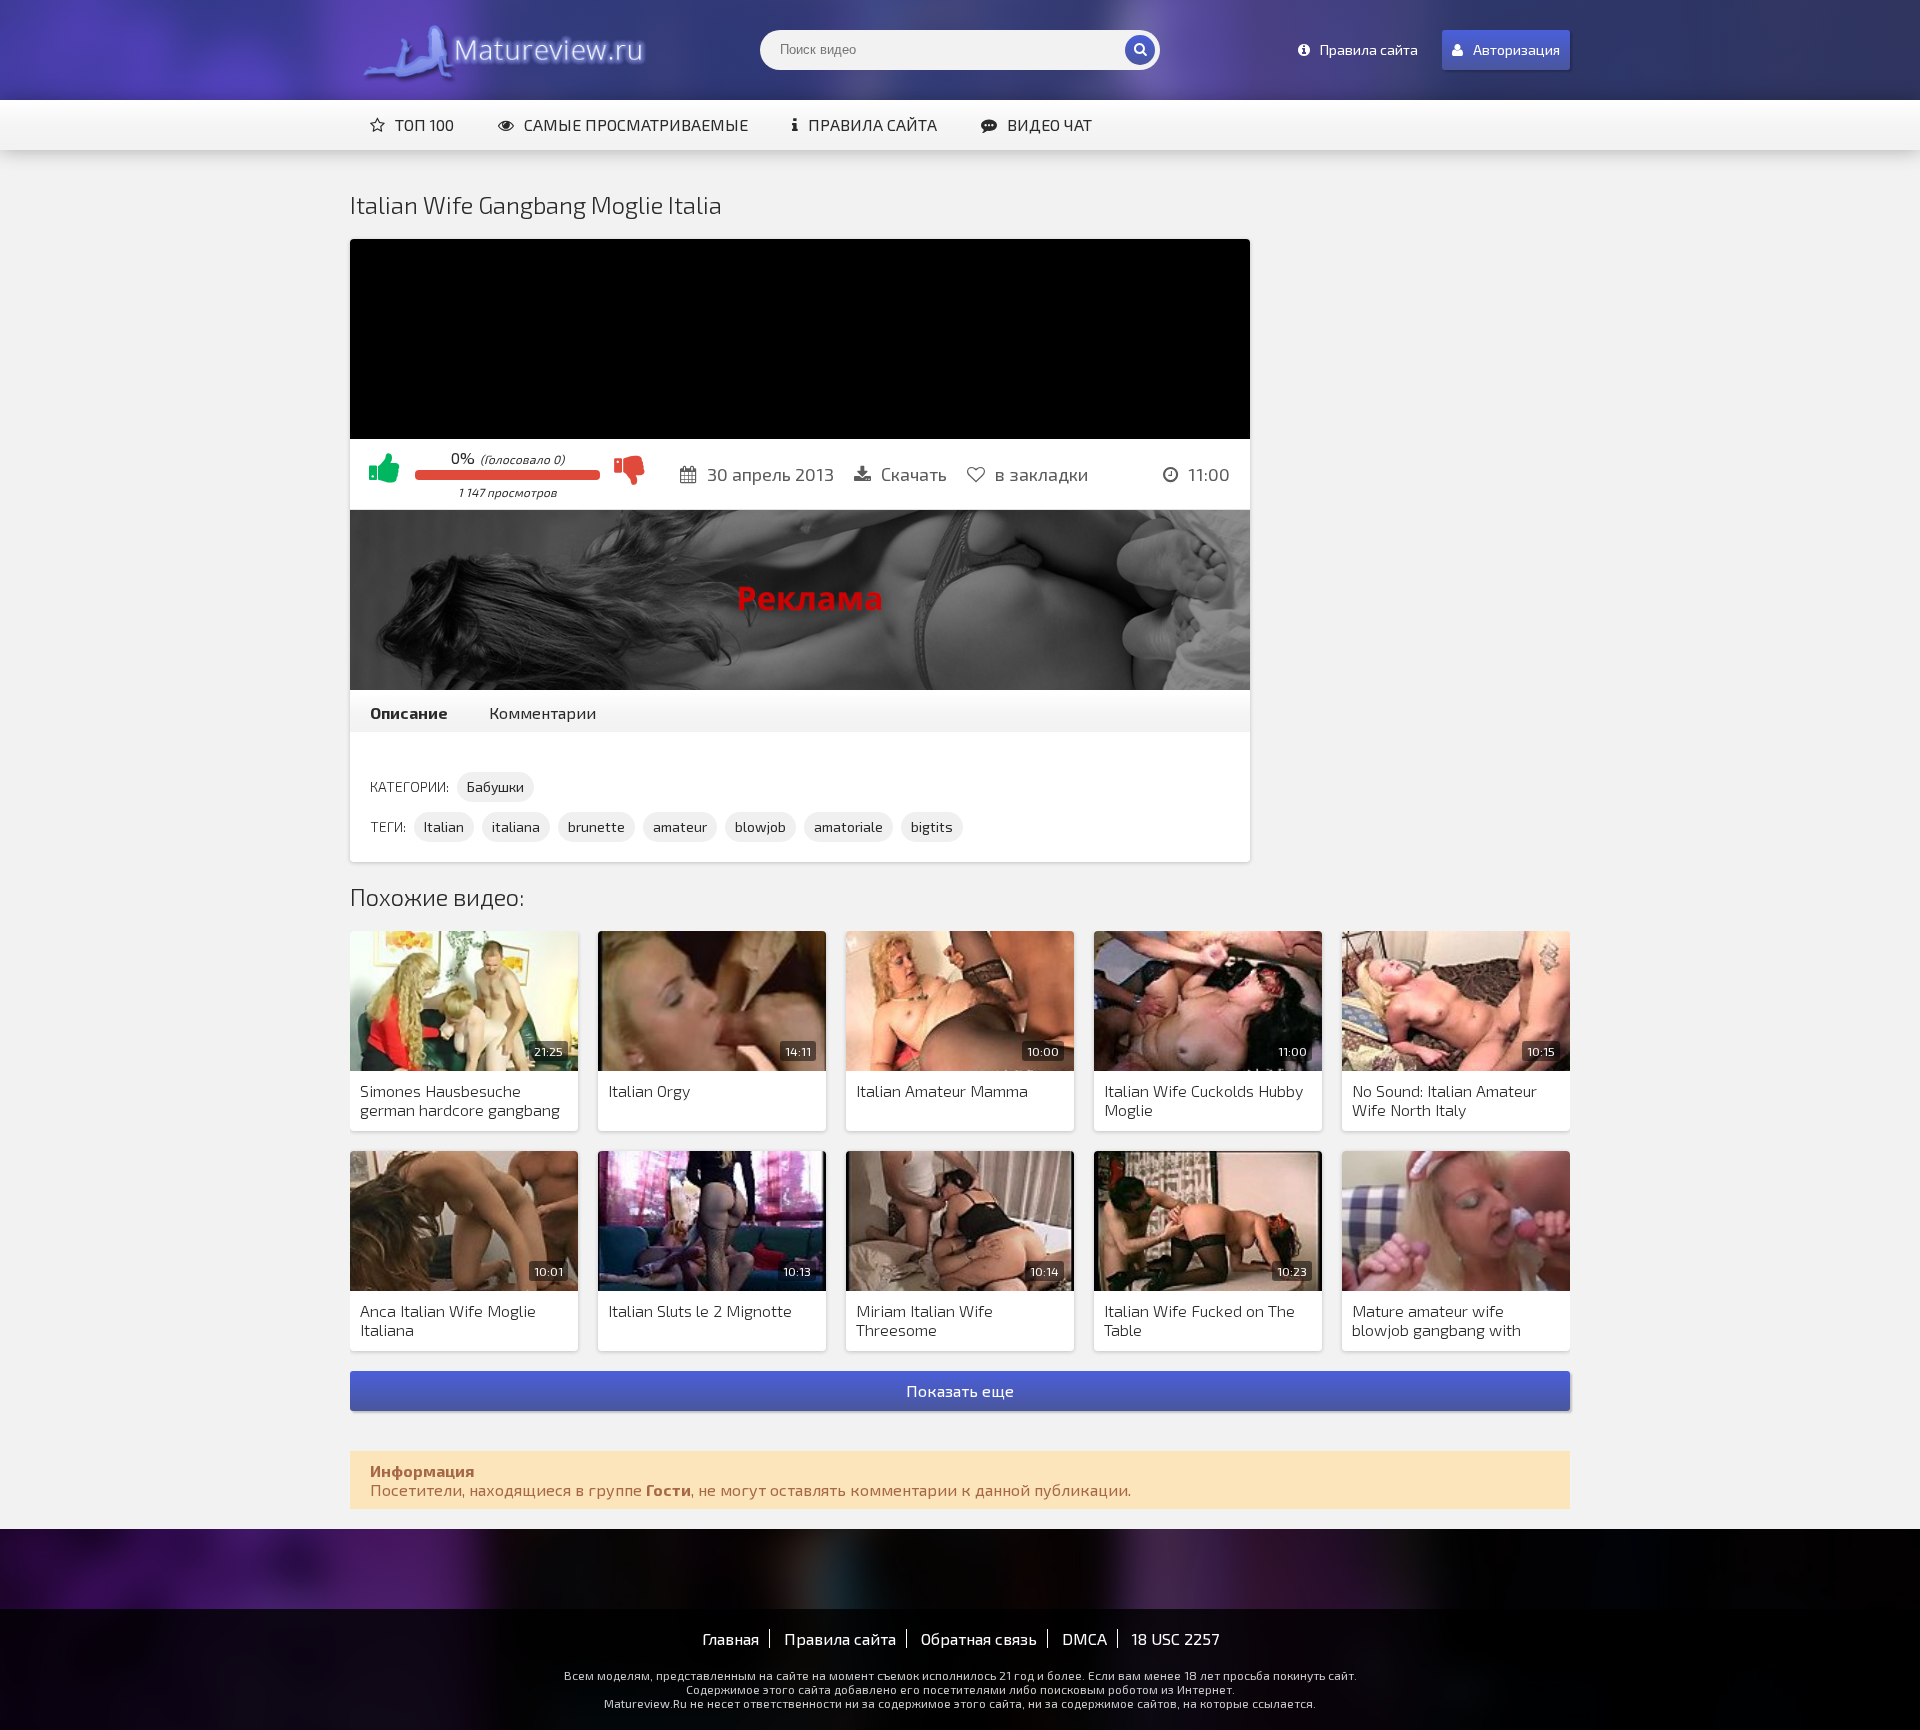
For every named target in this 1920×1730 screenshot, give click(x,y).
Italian (444, 826)
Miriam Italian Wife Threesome (924, 1320)
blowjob (760, 826)
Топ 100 (424, 124)
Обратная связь (979, 1638)
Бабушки (495, 786)
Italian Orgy (649, 1090)
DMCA (1084, 1638)
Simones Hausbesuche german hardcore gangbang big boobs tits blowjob (460, 1101)
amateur (680, 826)
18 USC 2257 (1175, 1638)
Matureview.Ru (500, 50)
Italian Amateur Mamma (942, 1090)
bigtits (932, 826)
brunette (596, 826)
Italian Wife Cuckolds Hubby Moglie (1203, 1100)
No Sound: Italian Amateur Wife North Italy (1444, 1100)
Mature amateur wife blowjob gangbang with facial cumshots (1436, 1321)
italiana (516, 826)
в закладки (1041, 474)
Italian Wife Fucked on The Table (1199, 1320)
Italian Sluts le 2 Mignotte (700, 1310)
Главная (730, 1638)
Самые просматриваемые (636, 124)
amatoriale (848, 826)
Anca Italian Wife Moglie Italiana (448, 1320)
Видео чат (1049, 124)
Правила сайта (872, 124)
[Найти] (1140, 50)
